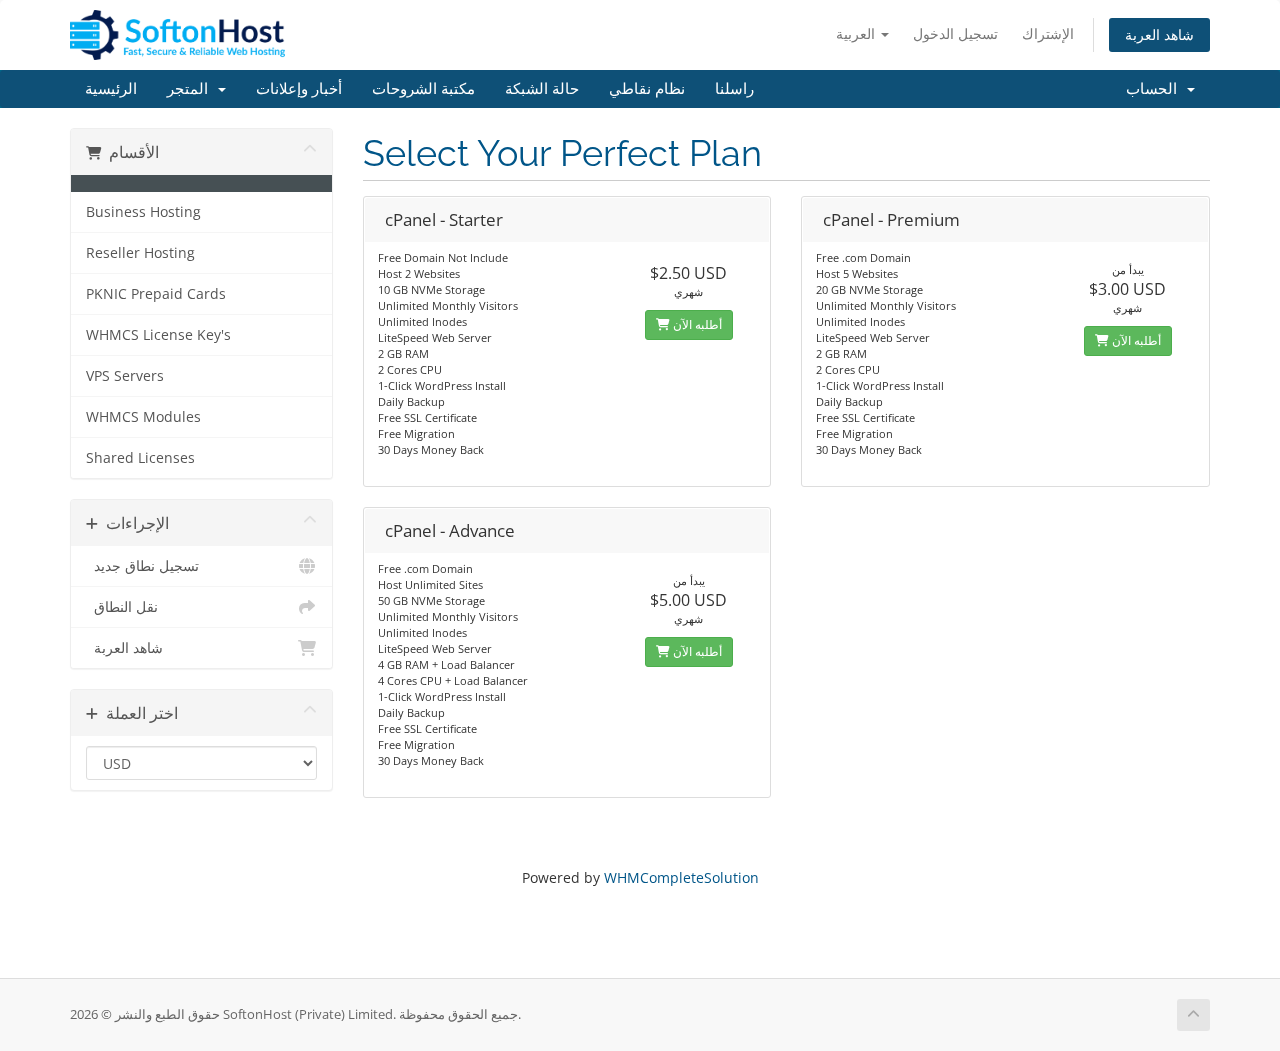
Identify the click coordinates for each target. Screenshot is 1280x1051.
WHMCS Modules (143, 417)
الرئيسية (111, 89)
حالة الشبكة (542, 89)
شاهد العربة (1159, 34)
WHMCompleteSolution (681, 877)
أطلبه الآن (696, 324)
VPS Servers (125, 376)
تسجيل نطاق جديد (142, 566)
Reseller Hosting (140, 253)
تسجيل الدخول (955, 33)
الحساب (1155, 89)
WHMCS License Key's (158, 335)
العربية (857, 33)
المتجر (191, 89)
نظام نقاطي (647, 89)
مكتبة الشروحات (423, 89)
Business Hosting (143, 212)
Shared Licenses (140, 458)
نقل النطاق (122, 607)
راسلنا (734, 89)
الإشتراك (1048, 33)
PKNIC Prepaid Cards (156, 294)
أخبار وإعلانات (299, 89)
